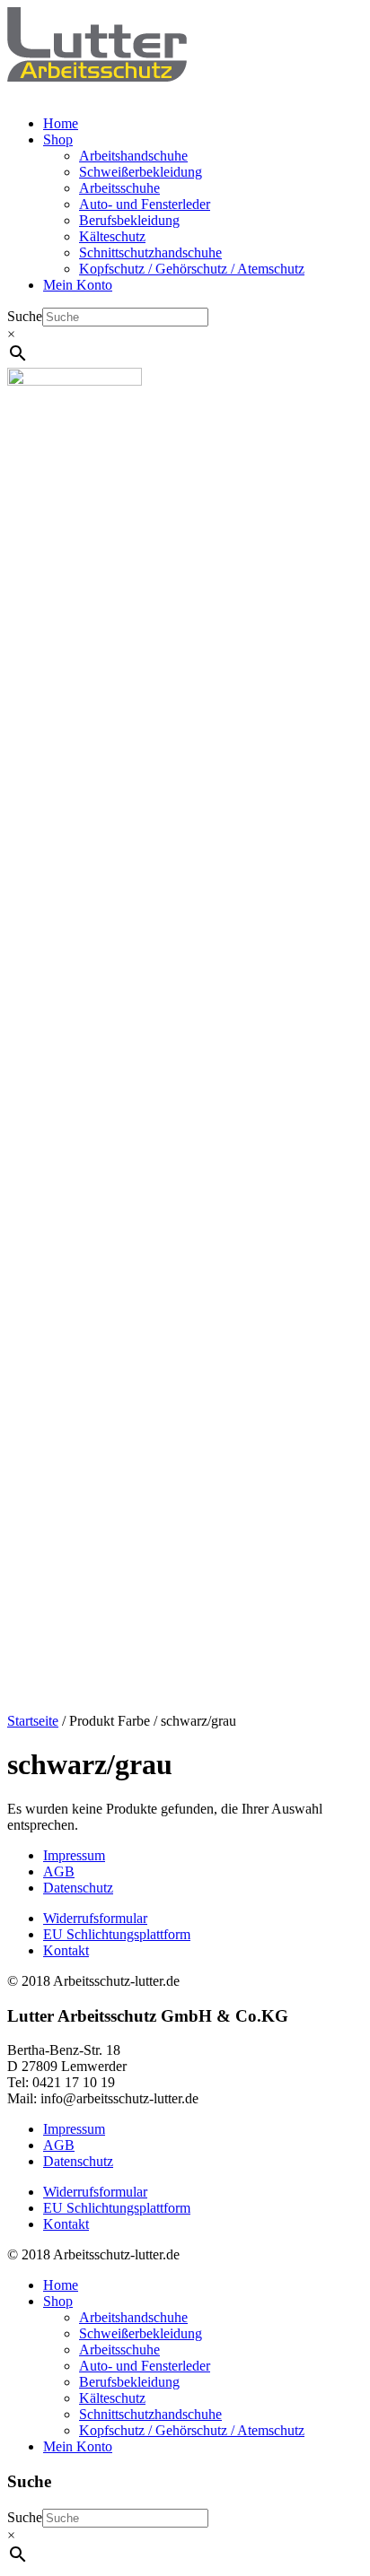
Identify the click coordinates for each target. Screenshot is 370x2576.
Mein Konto (78, 285)
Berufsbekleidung (129, 220)
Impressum (74, 1855)
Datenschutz (78, 1888)
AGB (59, 1871)
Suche (25, 316)
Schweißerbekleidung (141, 172)
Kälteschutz (112, 236)
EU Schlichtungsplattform (117, 1934)
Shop (58, 139)
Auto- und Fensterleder (145, 204)
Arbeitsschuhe (119, 188)
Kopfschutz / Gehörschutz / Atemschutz (192, 269)
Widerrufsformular (95, 1918)
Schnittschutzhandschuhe (150, 252)
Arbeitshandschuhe (133, 156)
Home (61, 123)
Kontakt (66, 1950)
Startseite (33, 1721)
